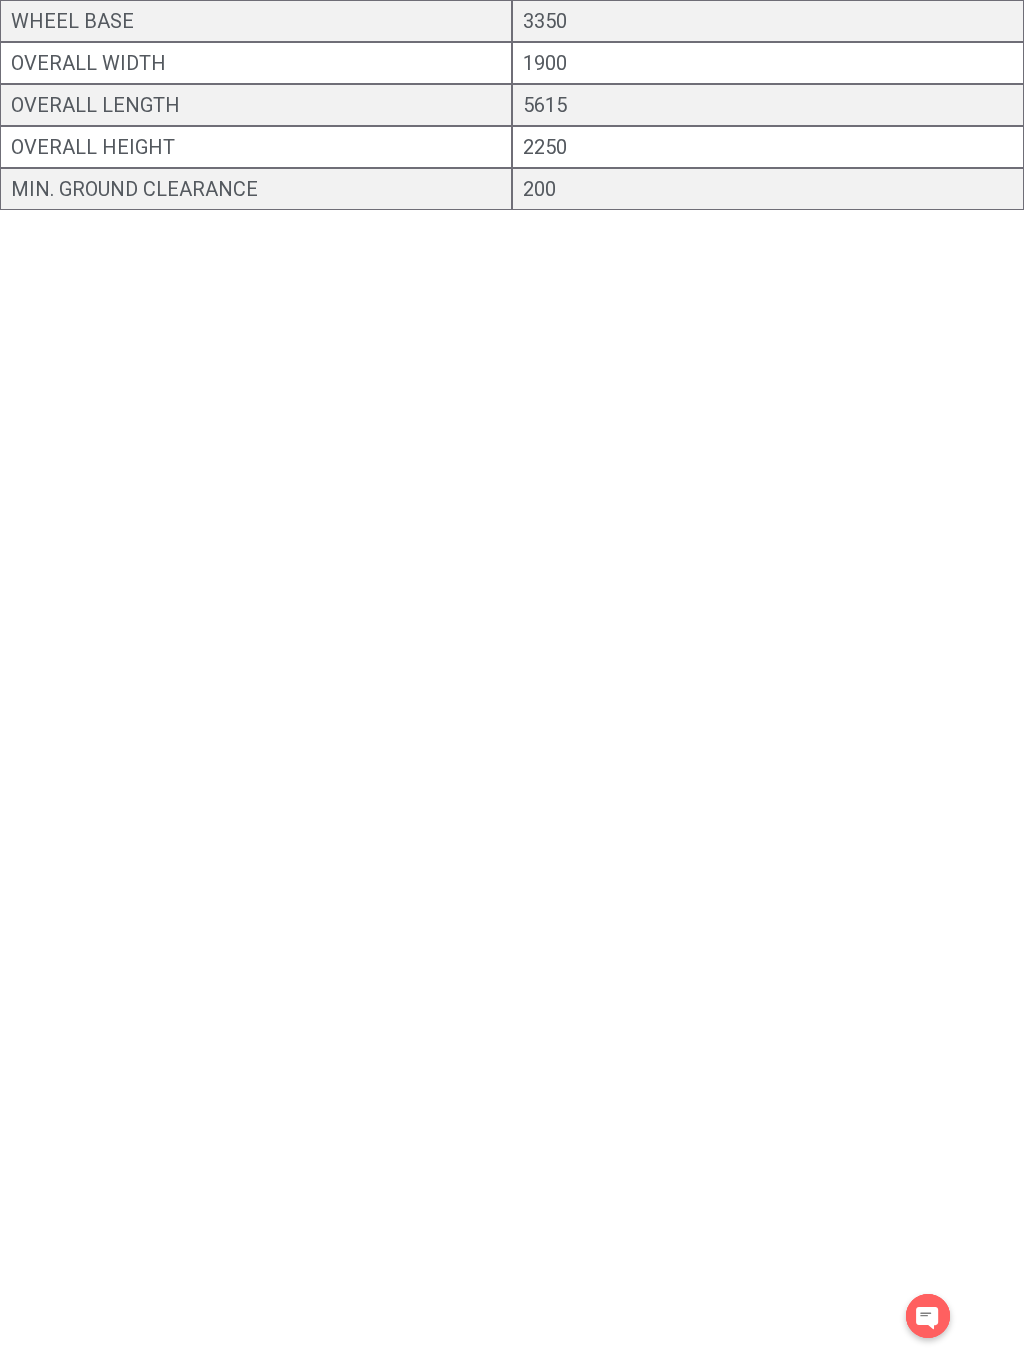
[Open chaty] (928, 1316)
